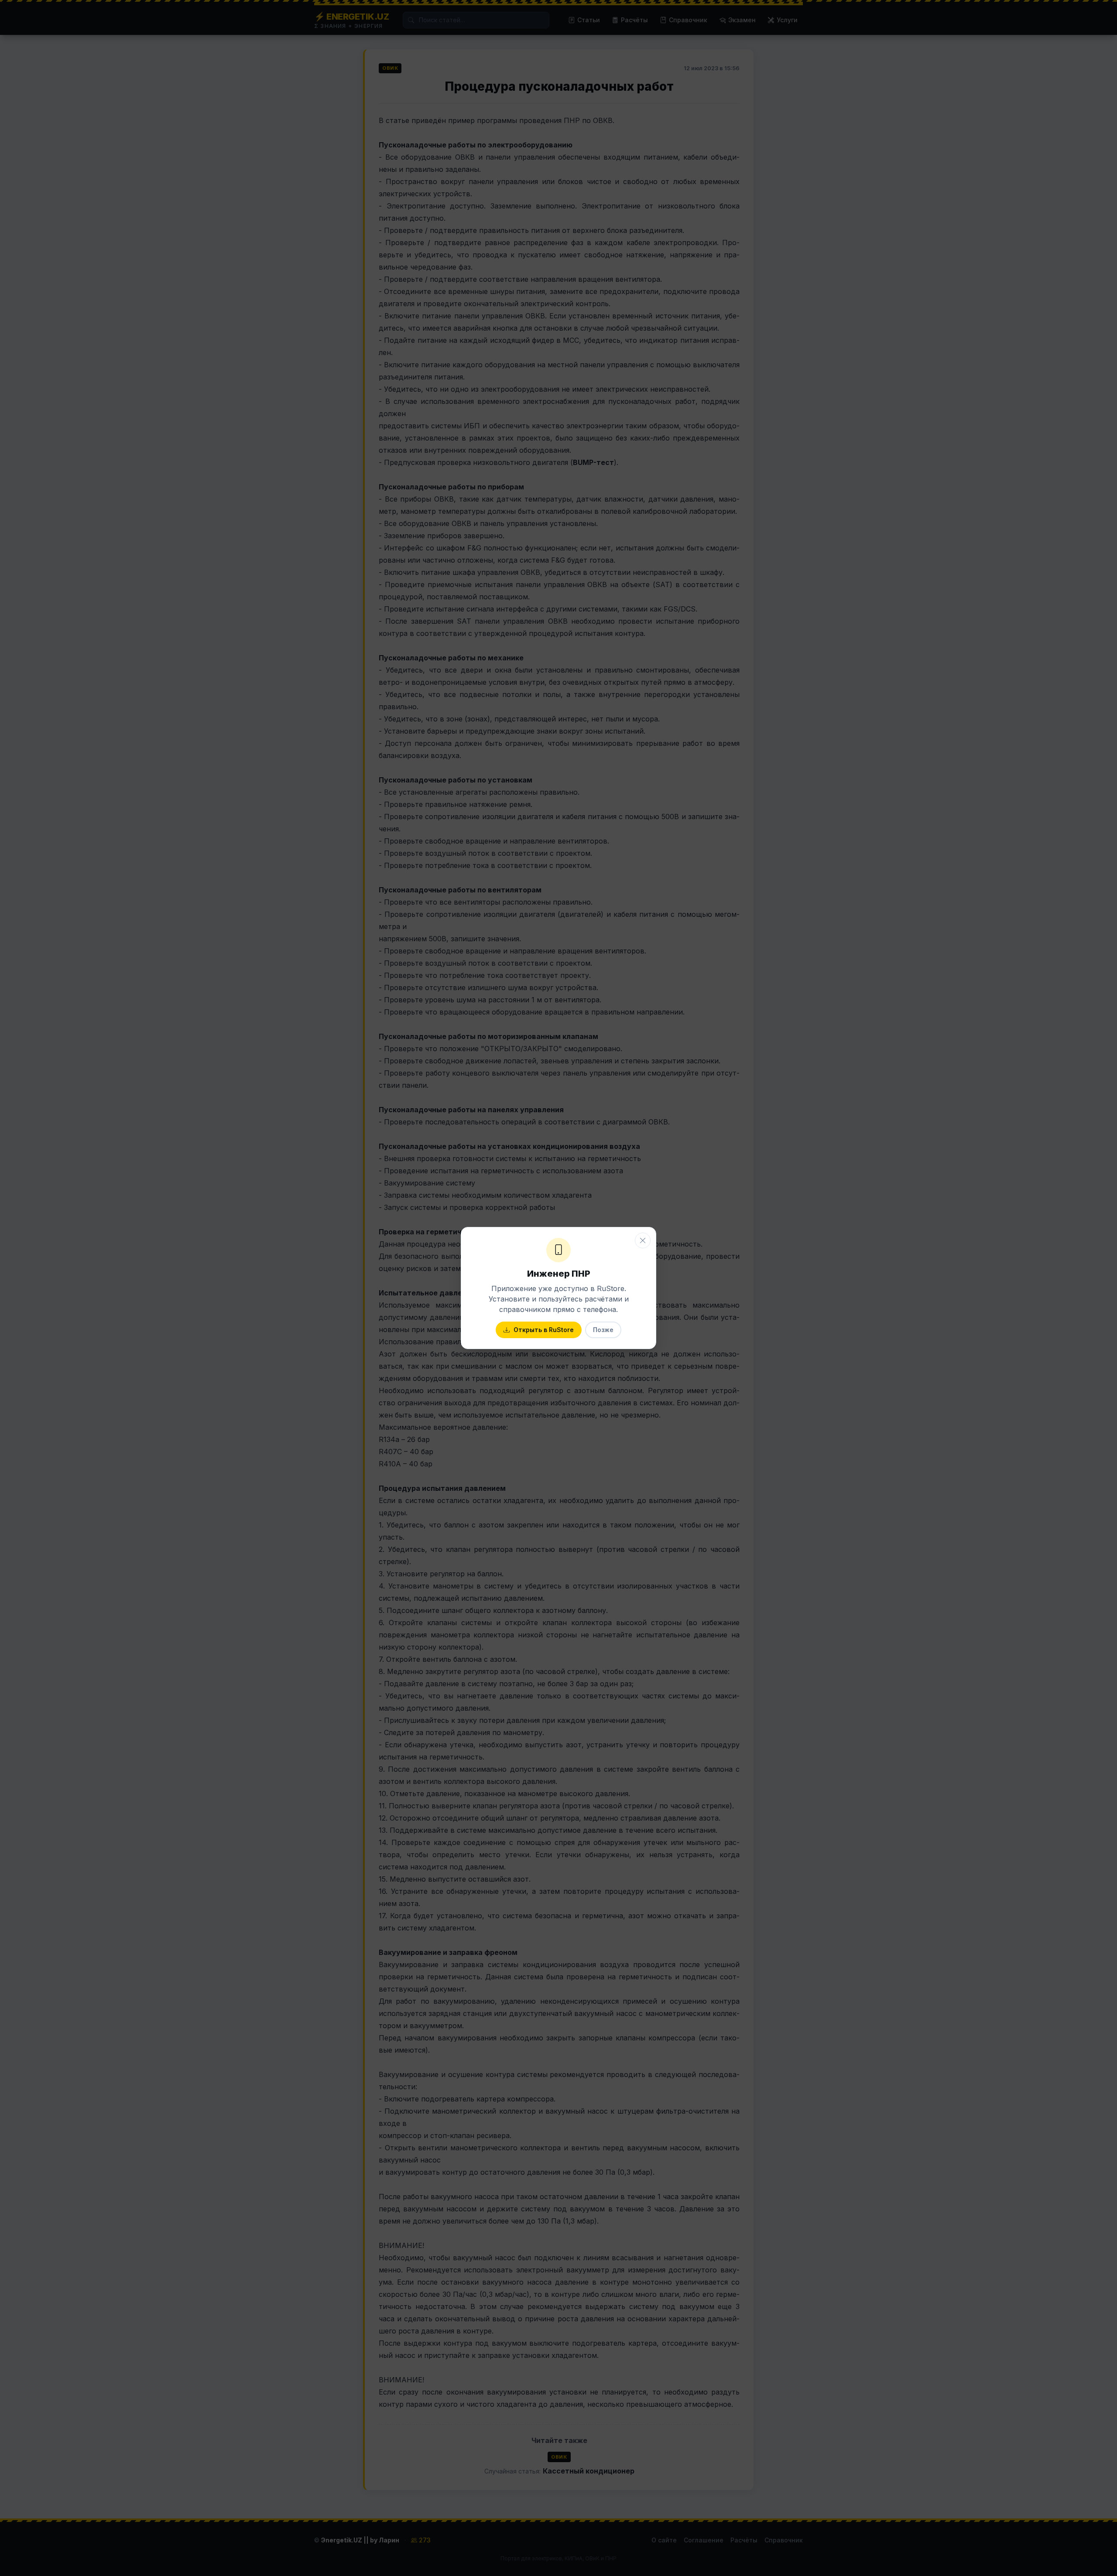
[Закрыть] (643, 1240)
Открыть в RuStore (544, 1330)
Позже (603, 1330)
